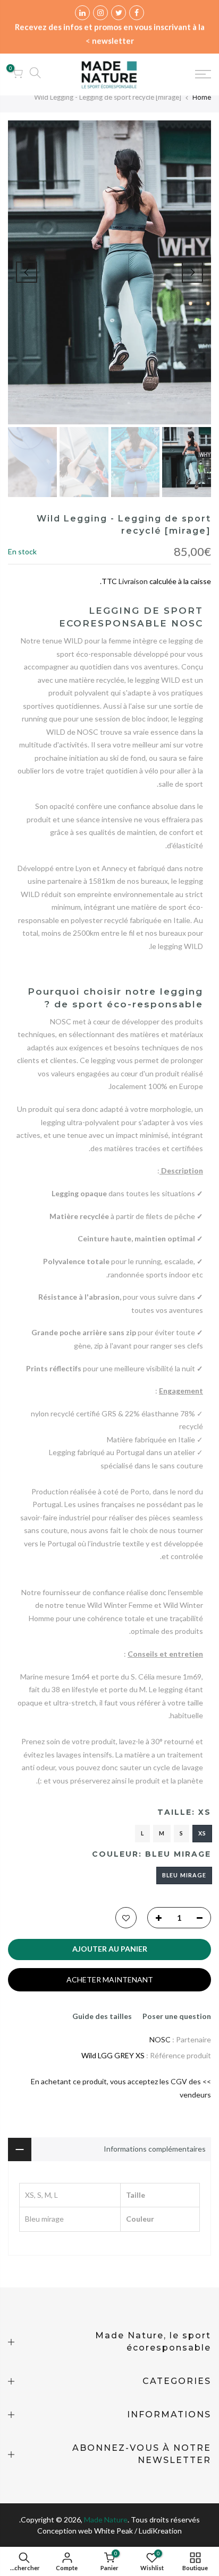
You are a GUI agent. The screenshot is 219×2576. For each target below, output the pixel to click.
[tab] (109, 1597)
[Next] (27, 272)
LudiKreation (160, 2531)
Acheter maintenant (110, 1979)
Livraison (133, 581)
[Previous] (192, 272)
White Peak (113, 2531)
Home (202, 97)
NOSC (160, 2039)
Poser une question (177, 2016)
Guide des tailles (102, 2016)
